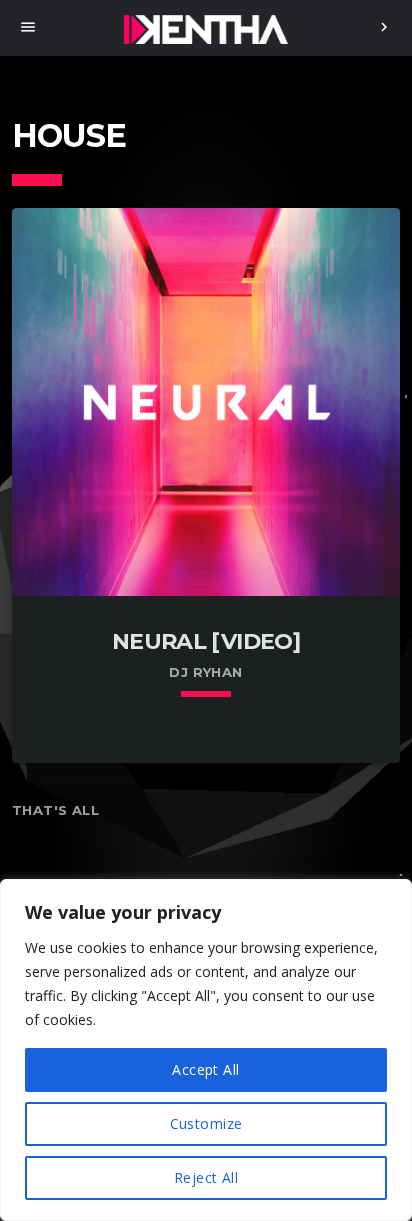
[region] (206, 1050)
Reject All (206, 1177)
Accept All (205, 1069)
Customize (206, 1123)
